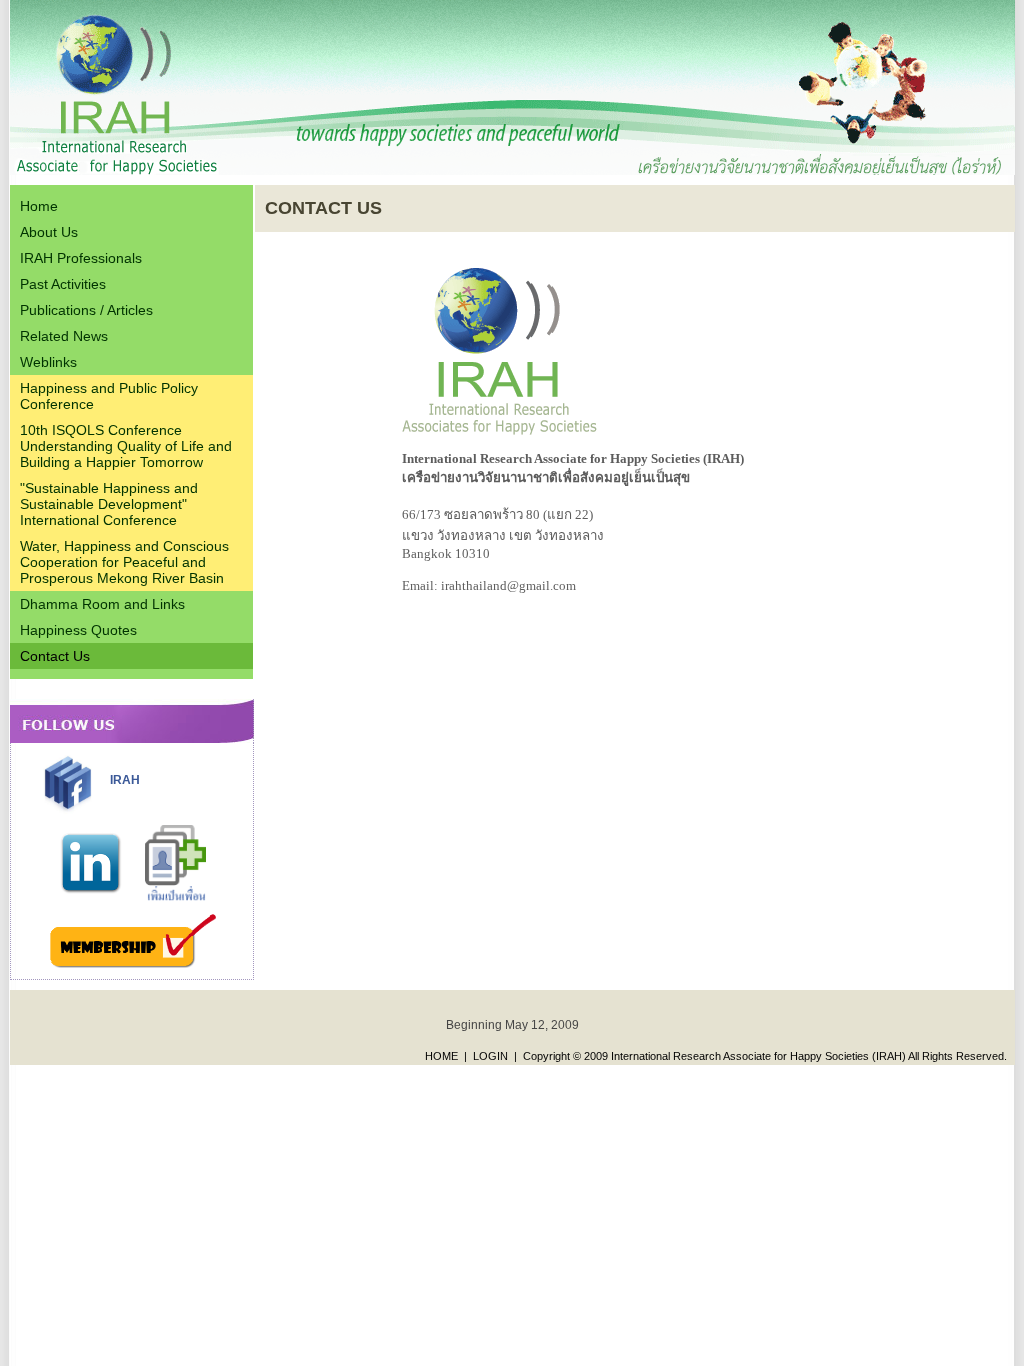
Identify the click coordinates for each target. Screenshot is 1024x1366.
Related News (64, 336)
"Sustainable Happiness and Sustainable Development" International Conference (109, 504)
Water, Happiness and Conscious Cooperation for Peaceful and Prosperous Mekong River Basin (124, 562)
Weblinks (48, 362)
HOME (441, 1056)
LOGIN (490, 1056)
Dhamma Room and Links (102, 604)
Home (39, 206)
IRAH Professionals (81, 258)
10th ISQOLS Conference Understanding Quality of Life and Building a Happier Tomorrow (126, 446)
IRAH (125, 780)
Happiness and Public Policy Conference (109, 396)
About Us (49, 232)
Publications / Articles (86, 310)
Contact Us (55, 656)
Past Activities (63, 284)
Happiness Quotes (78, 630)
